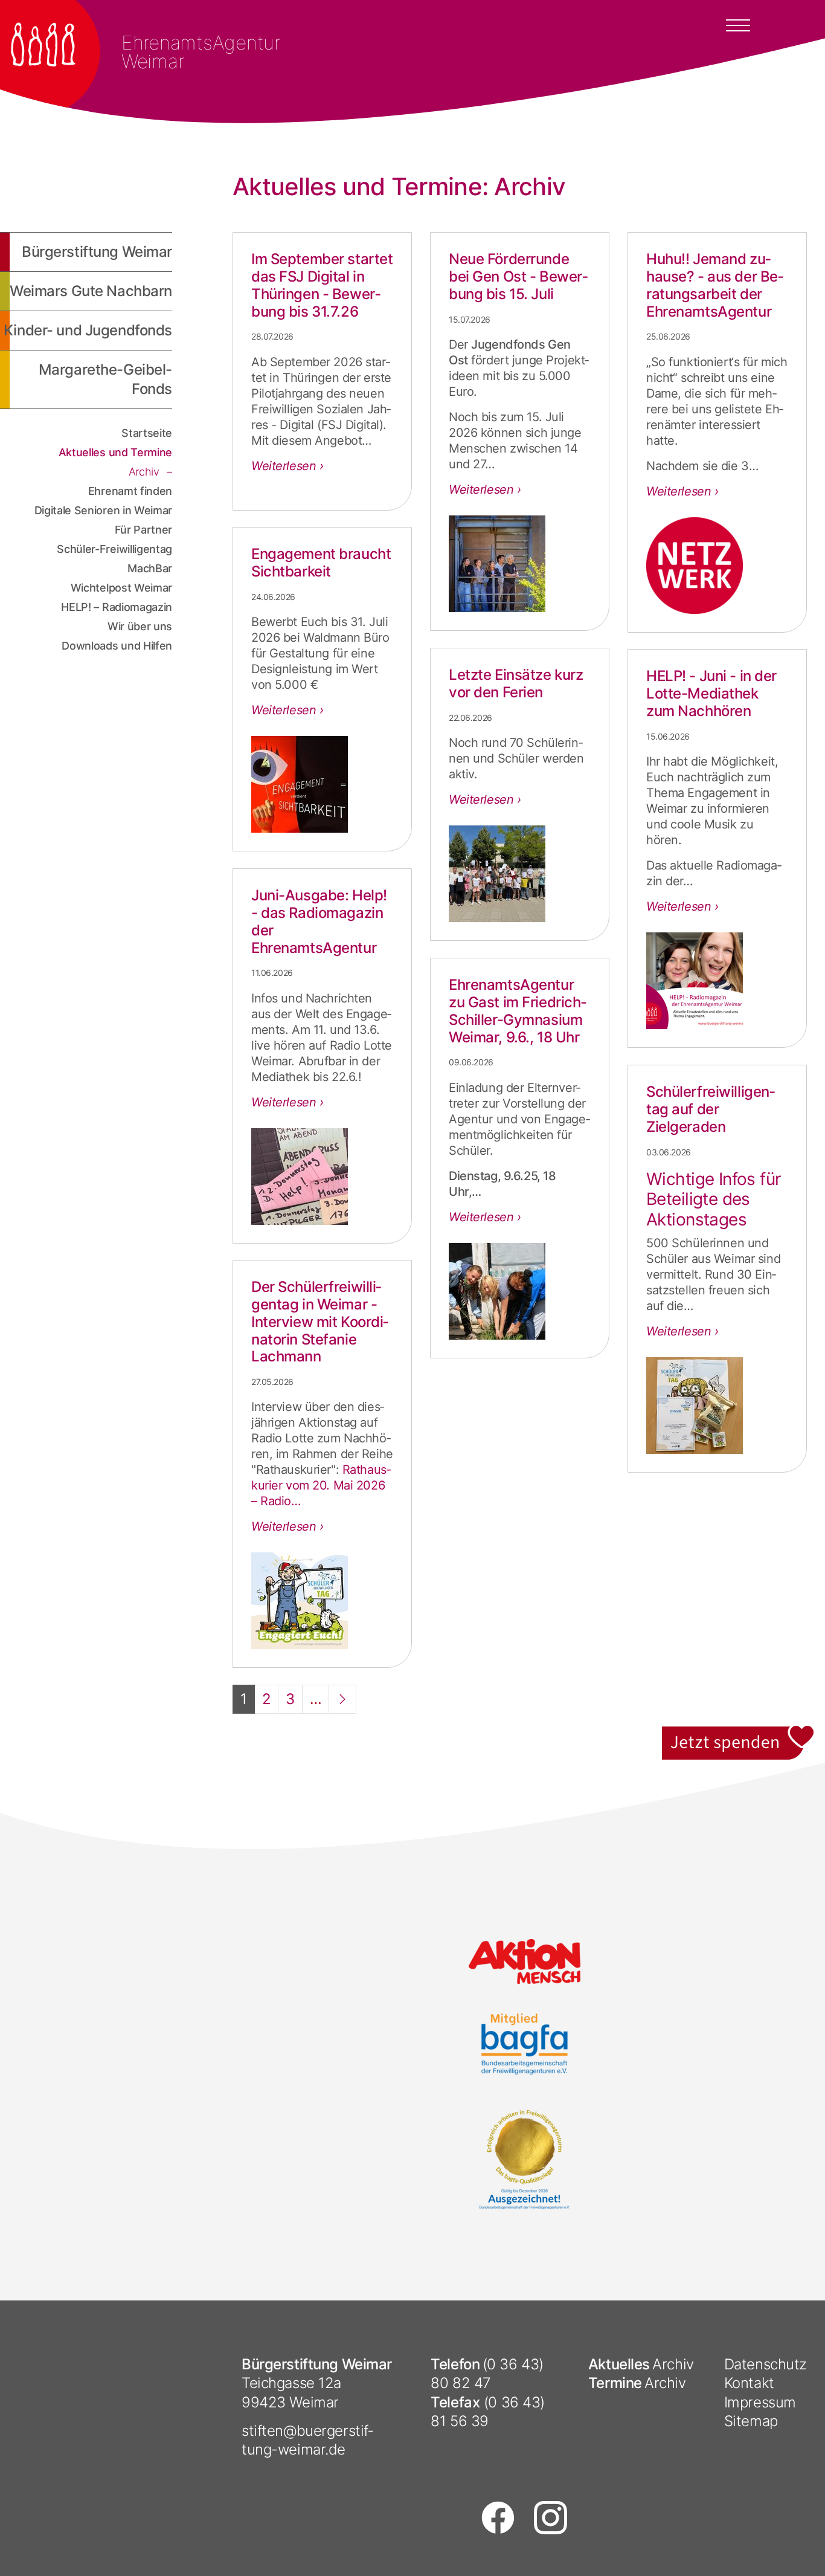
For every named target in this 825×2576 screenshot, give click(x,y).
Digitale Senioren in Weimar (103, 510)
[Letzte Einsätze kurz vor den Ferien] (520, 874)
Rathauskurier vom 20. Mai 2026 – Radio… (321, 1485)
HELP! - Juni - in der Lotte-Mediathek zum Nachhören (711, 693)
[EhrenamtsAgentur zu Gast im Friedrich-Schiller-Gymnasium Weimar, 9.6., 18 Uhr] (520, 1291)
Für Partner (143, 530)
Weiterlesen (285, 466)
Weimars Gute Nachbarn (91, 291)
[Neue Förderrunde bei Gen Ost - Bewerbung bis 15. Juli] (520, 564)
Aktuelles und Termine (115, 452)
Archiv (146, 472)
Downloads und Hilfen (117, 646)
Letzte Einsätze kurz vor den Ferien (516, 683)
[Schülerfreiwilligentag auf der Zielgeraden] (717, 1406)
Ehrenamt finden (130, 491)
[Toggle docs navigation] (738, 24)
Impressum (760, 2402)
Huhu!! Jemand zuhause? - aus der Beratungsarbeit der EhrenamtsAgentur (715, 285)
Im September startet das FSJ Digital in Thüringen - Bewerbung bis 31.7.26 (322, 285)
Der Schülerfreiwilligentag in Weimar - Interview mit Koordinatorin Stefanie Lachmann (320, 1322)
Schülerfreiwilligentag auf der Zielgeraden (711, 1109)
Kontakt (749, 2383)
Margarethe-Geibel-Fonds (105, 379)
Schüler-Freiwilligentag (114, 549)
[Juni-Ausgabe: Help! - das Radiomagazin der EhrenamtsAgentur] (322, 1177)
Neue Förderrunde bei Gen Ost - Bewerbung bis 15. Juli (518, 276)
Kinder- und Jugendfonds (88, 330)
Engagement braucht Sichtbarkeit (321, 563)
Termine (615, 2383)
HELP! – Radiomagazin (117, 607)
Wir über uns (140, 626)
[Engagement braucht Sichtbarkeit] (322, 784)
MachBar (150, 568)
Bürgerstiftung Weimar (97, 252)
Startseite (147, 433)
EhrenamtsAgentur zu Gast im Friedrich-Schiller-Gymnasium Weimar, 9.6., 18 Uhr (518, 1011)
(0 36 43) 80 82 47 (487, 2374)
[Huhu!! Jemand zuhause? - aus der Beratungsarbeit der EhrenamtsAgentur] (717, 566)
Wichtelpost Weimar (121, 588)
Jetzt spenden (739, 1733)
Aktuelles (619, 2364)
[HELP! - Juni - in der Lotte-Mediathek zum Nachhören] (717, 981)
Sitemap (751, 2421)
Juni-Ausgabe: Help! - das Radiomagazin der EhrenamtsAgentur (319, 921)
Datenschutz (766, 2364)
